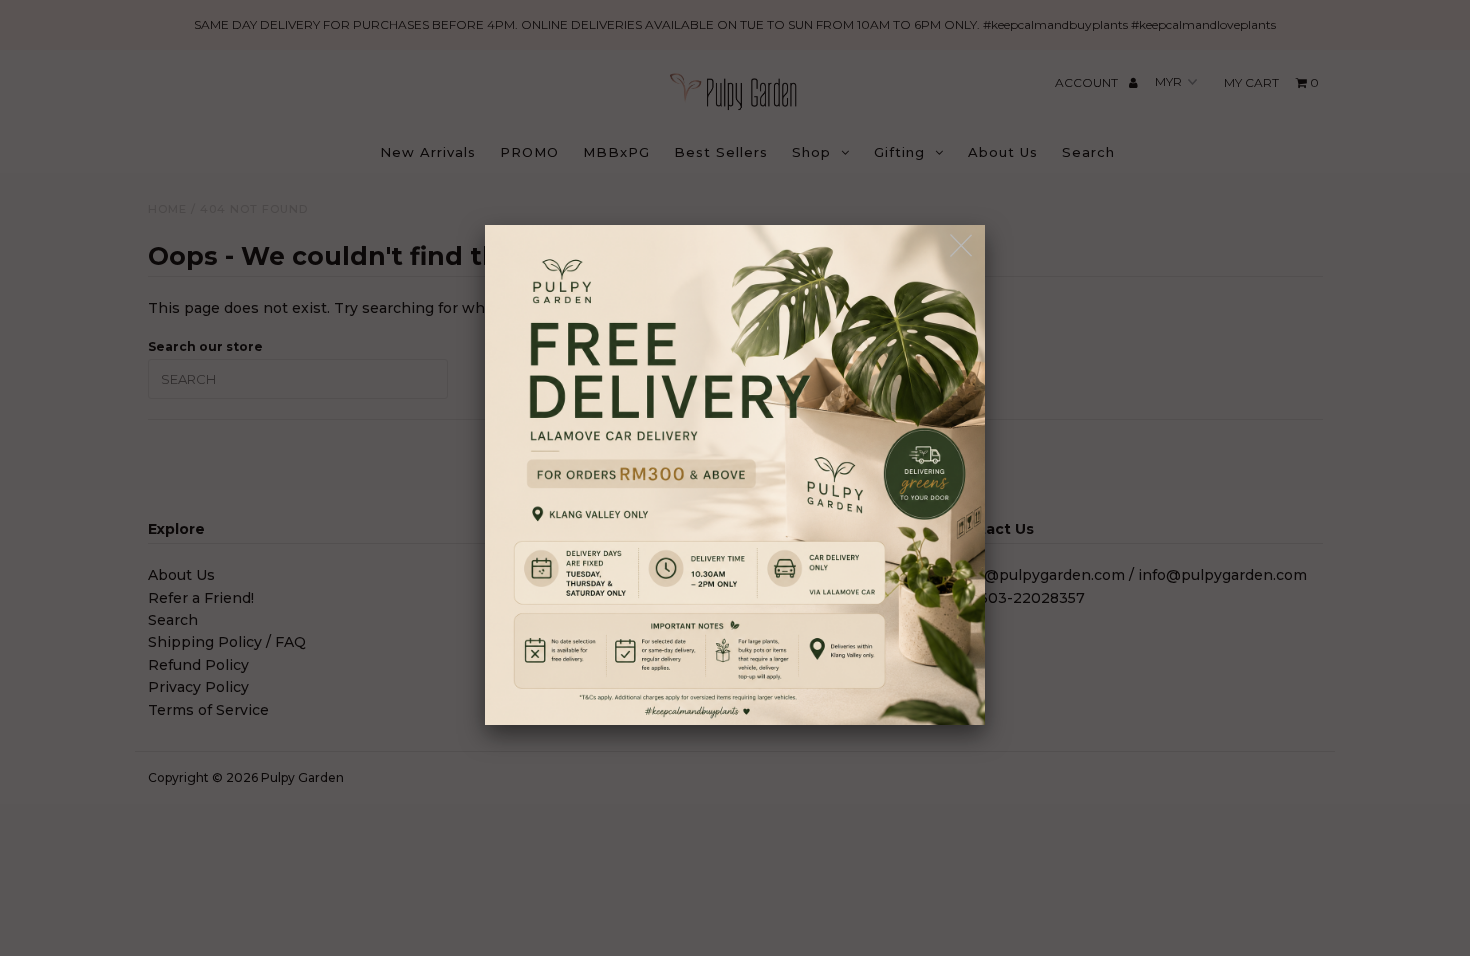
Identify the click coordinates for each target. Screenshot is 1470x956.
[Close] (962, 246)
